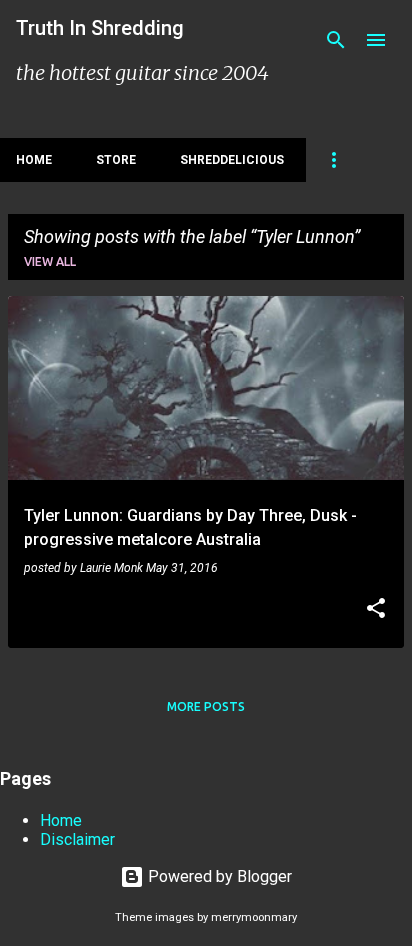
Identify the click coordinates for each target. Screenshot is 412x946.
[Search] (336, 40)
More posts (206, 706)
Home (34, 160)
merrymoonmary (254, 917)
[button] (376, 610)
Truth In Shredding (100, 28)
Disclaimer (77, 839)
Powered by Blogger (218, 876)
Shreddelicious (232, 160)
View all (50, 261)
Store (116, 160)
